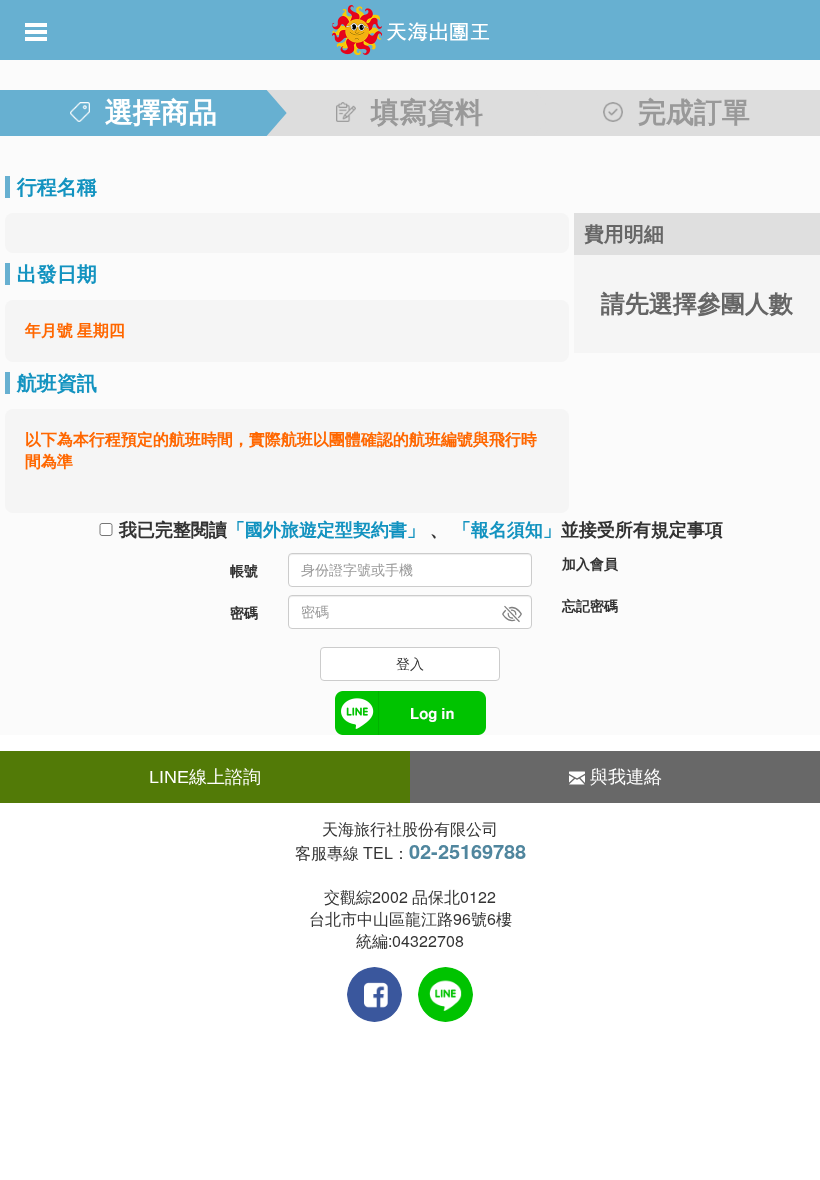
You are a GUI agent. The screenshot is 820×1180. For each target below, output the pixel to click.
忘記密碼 (590, 606)
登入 (410, 664)
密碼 (244, 613)
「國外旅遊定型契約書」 (326, 530)
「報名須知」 (507, 530)
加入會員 (590, 564)
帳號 (244, 571)
